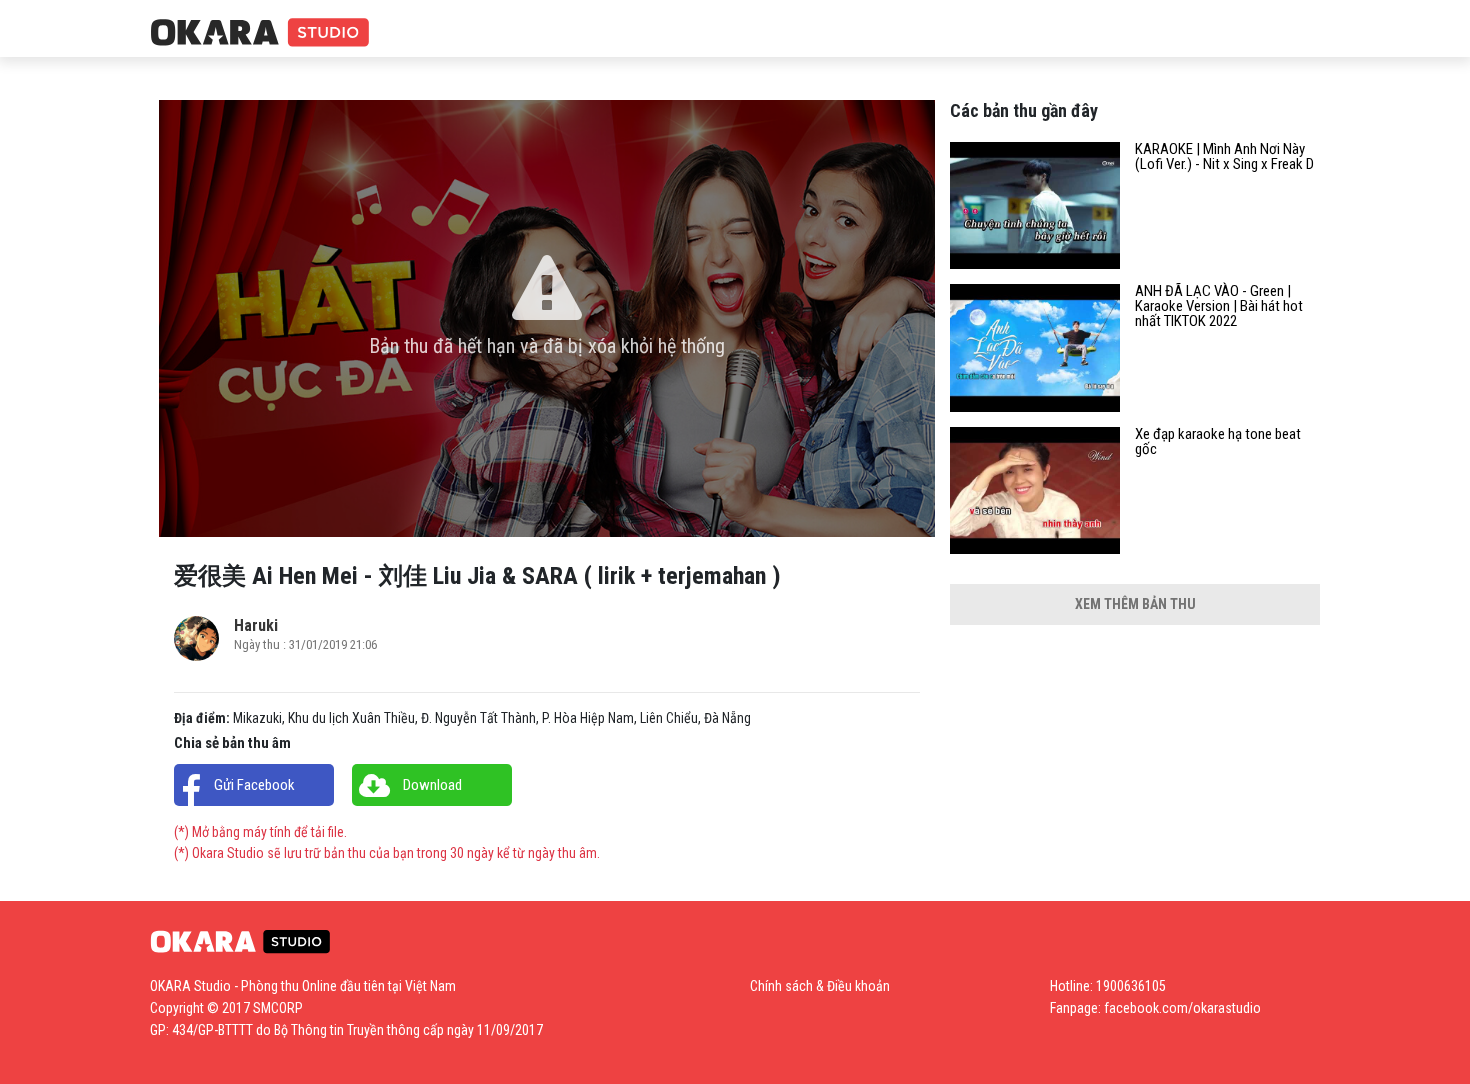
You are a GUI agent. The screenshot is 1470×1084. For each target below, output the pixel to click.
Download (432, 785)
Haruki (256, 625)
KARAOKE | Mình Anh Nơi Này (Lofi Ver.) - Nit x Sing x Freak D (1224, 157)
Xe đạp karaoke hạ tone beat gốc (1218, 442)
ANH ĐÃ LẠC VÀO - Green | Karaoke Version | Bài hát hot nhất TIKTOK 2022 (1219, 306)
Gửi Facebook (254, 785)
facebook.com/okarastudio (1182, 1008)
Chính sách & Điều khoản (820, 986)
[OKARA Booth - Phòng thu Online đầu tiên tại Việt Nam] (260, 33)
